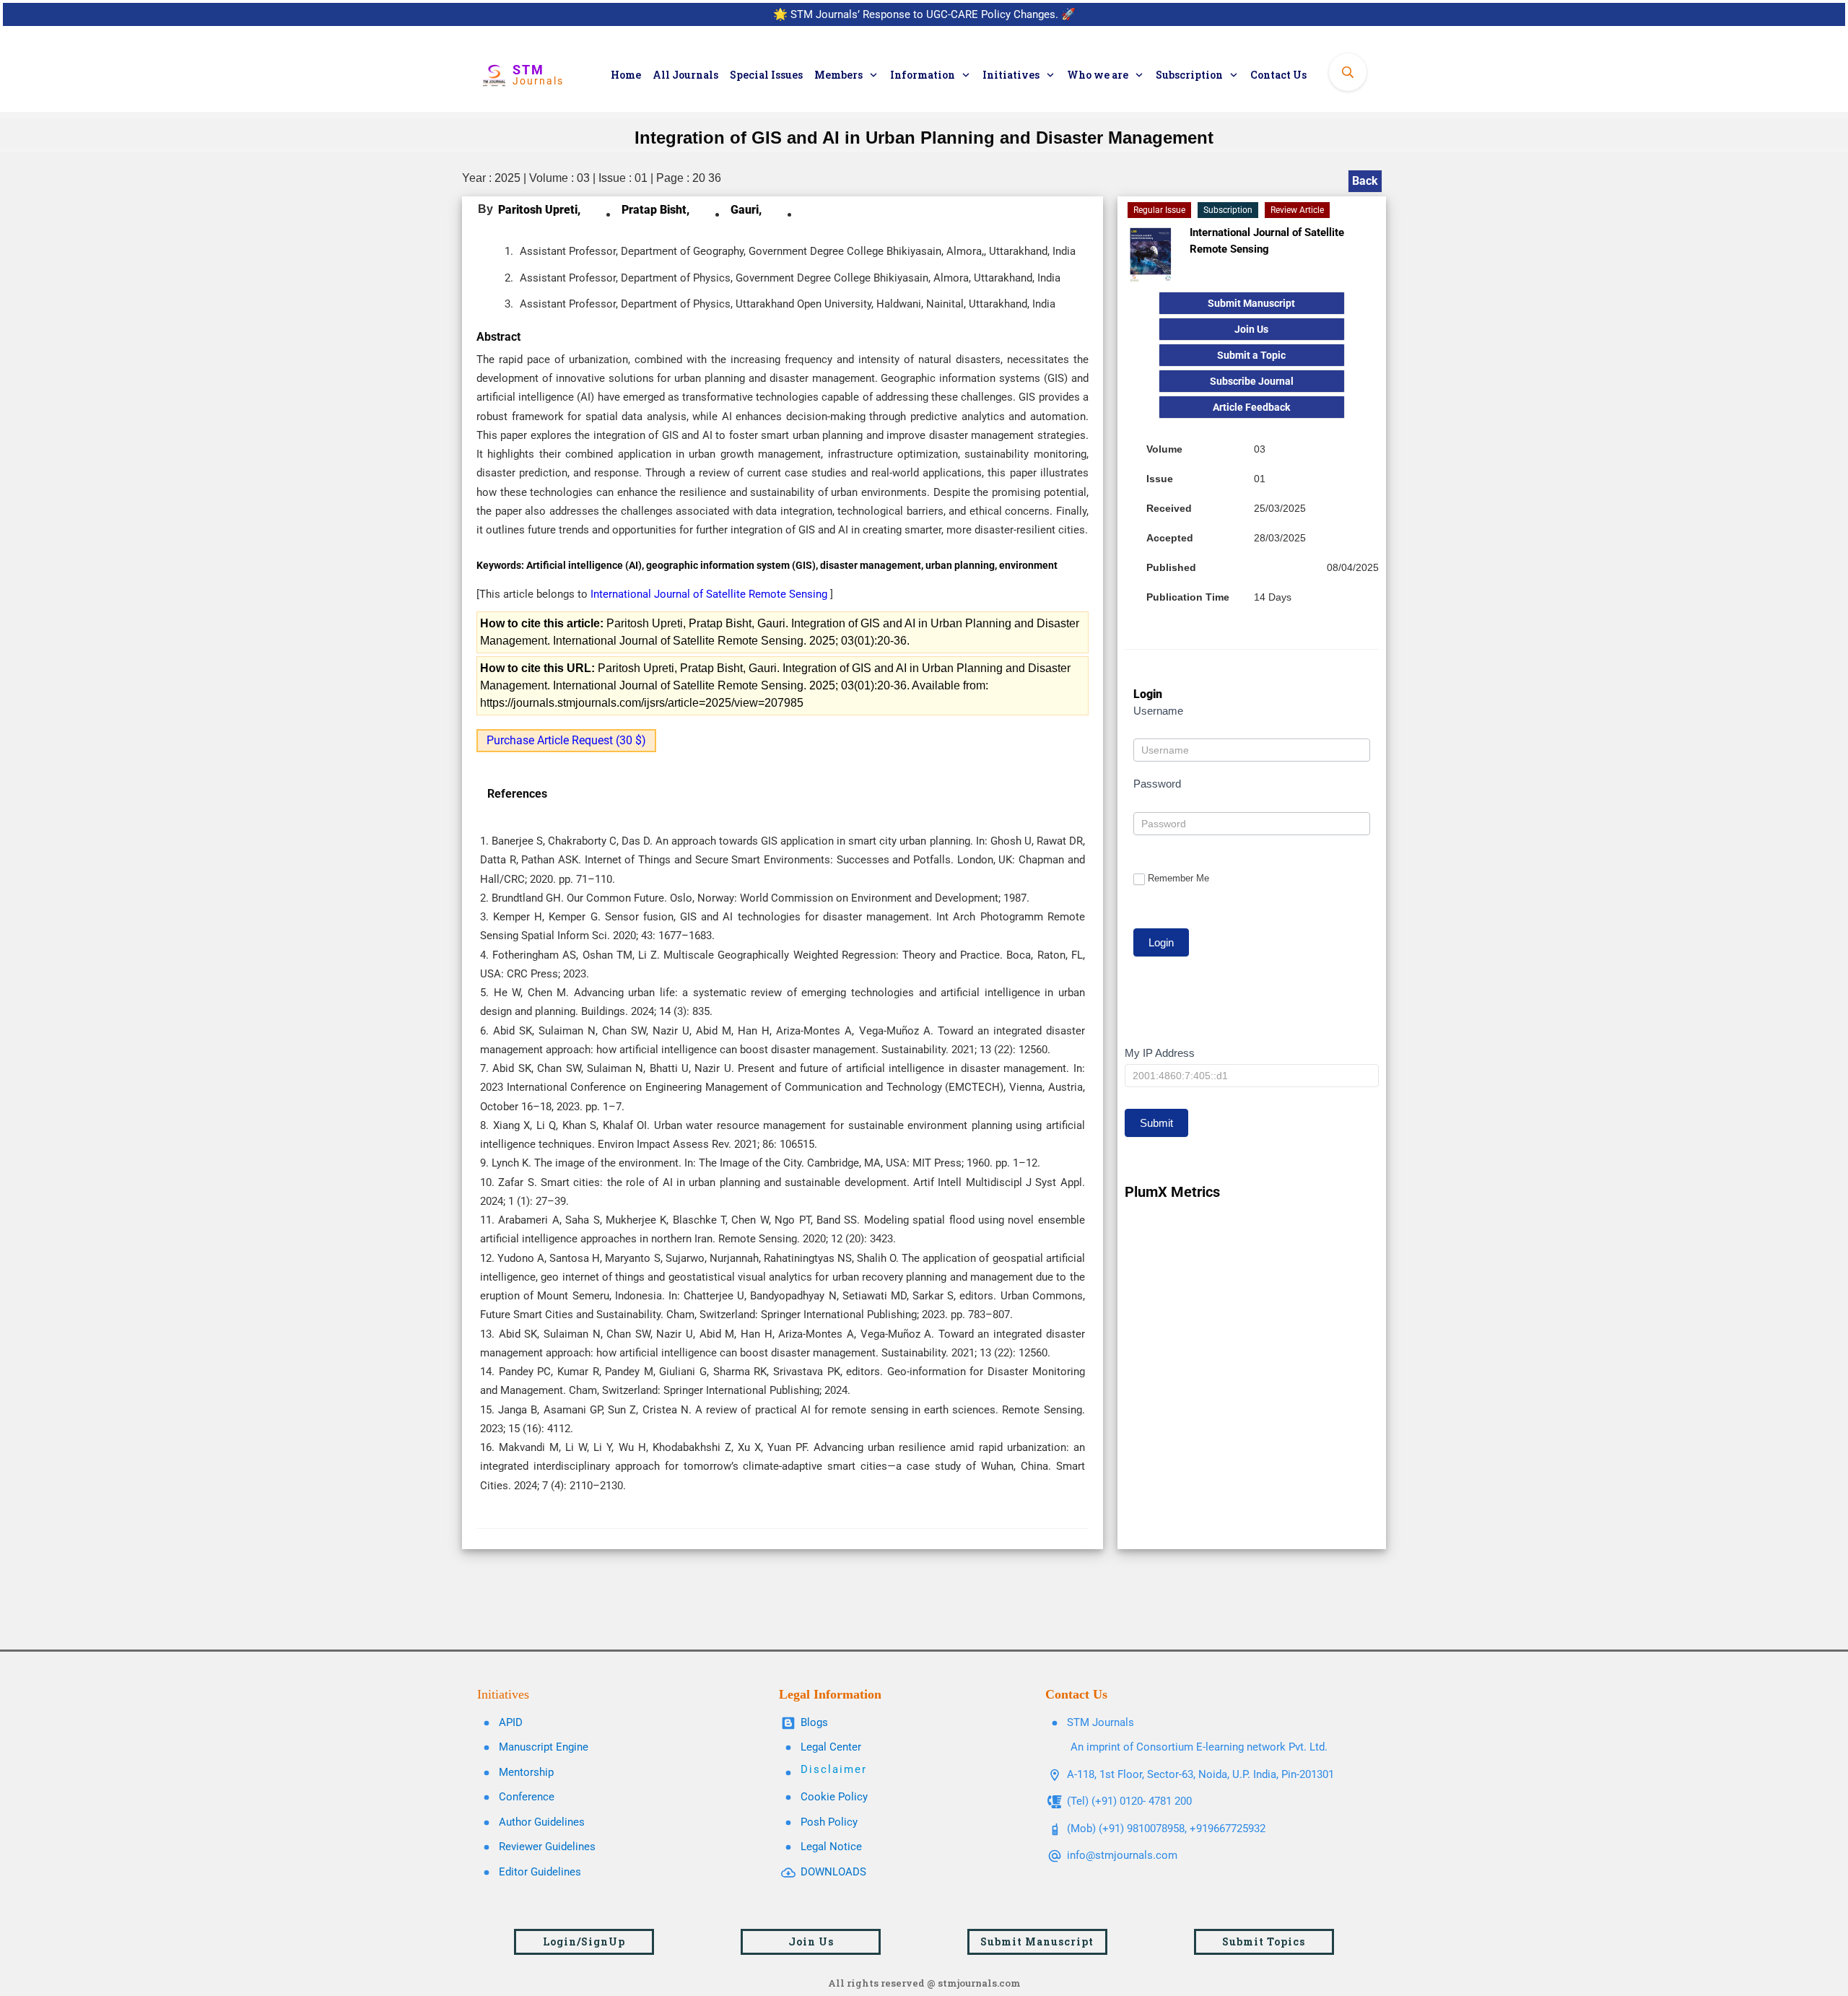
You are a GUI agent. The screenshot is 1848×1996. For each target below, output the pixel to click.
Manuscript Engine (544, 1747)
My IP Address (1160, 1053)
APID (511, 1722)
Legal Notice (831, 1847)
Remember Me (1178, 878)
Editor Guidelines (540, 1872)
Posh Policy (829, 1822)
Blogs (814, 1722)
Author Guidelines (542, 1822)
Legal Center (831, 1747)
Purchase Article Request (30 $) (566, 740)
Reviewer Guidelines (547, 1847)
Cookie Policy (834, 1797)
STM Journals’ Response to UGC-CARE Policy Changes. (924, 14)
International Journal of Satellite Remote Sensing (710, 594)
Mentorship (526, 1772)
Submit (1156, 1123)
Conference (527, 1797)
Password (1157, 784)
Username (1158, 711)
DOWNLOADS (833, 1872)
